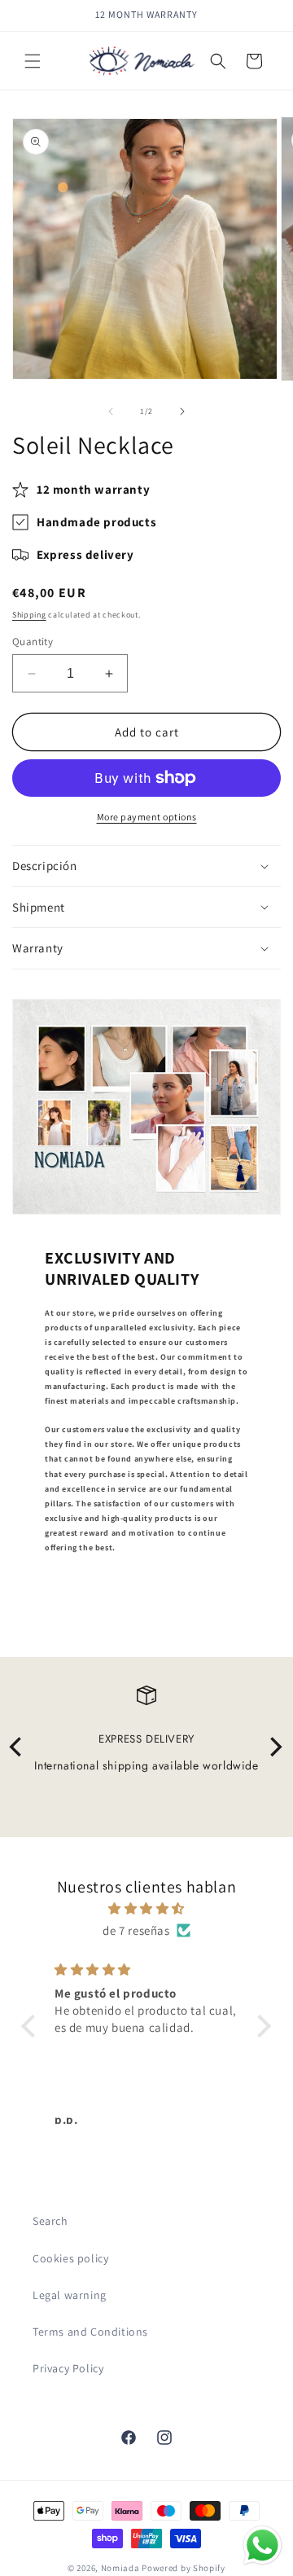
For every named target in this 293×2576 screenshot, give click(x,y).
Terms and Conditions (90, 2332)
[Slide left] (111, 411)
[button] (33, 61)
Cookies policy (70, 2258)
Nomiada (120, 2568)
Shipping (29, 615)
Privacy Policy (68, 2368)
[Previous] (18, 1747)
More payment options (147, 817)
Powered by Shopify (184, 2568)
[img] (146, 1908)
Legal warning (70, 2295)
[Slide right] (182, 411)
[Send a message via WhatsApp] (262, 2545)
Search (50, 2221)
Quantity (33, 642)
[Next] (275, 1747)
